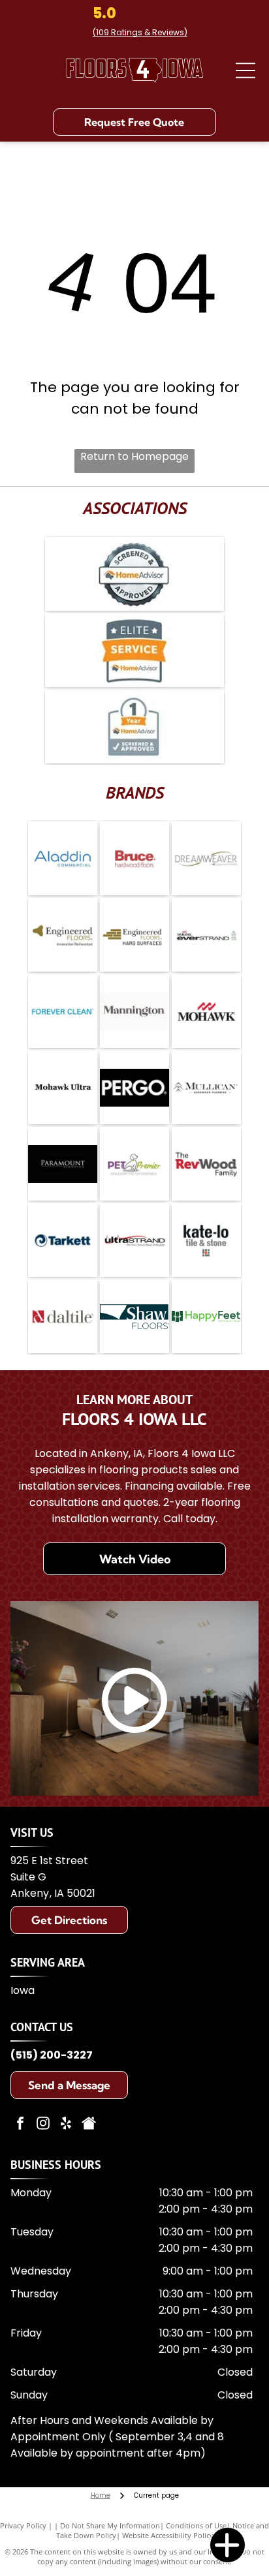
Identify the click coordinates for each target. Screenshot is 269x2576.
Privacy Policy (23, 2525)
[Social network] (89, 2125)
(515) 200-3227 (52, 2055)
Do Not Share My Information (110, 2525)
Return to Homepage (134, 456)
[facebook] (20, 2125)
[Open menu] (245, 70)
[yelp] (66, 2125)
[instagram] (43, 2125)
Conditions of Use (196, 2525)
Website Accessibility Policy (168, 2535)
